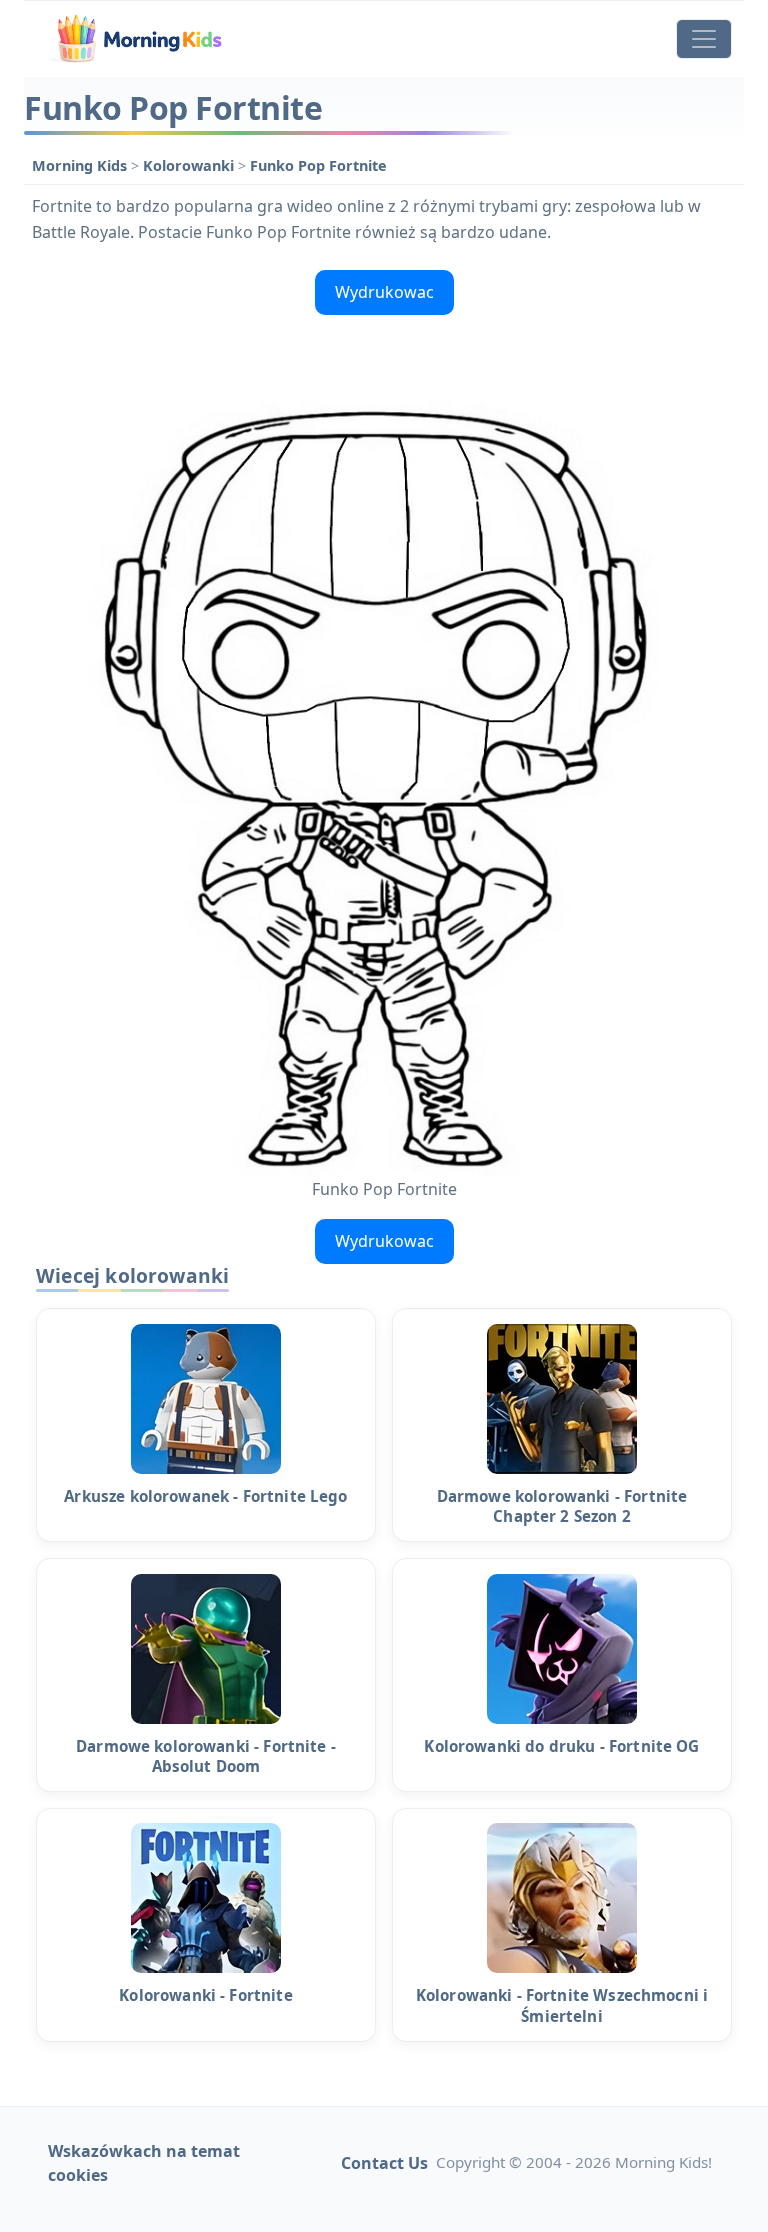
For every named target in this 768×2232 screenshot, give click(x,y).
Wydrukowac (384, 292)
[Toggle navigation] (704, 39)
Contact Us (384, 2163)
